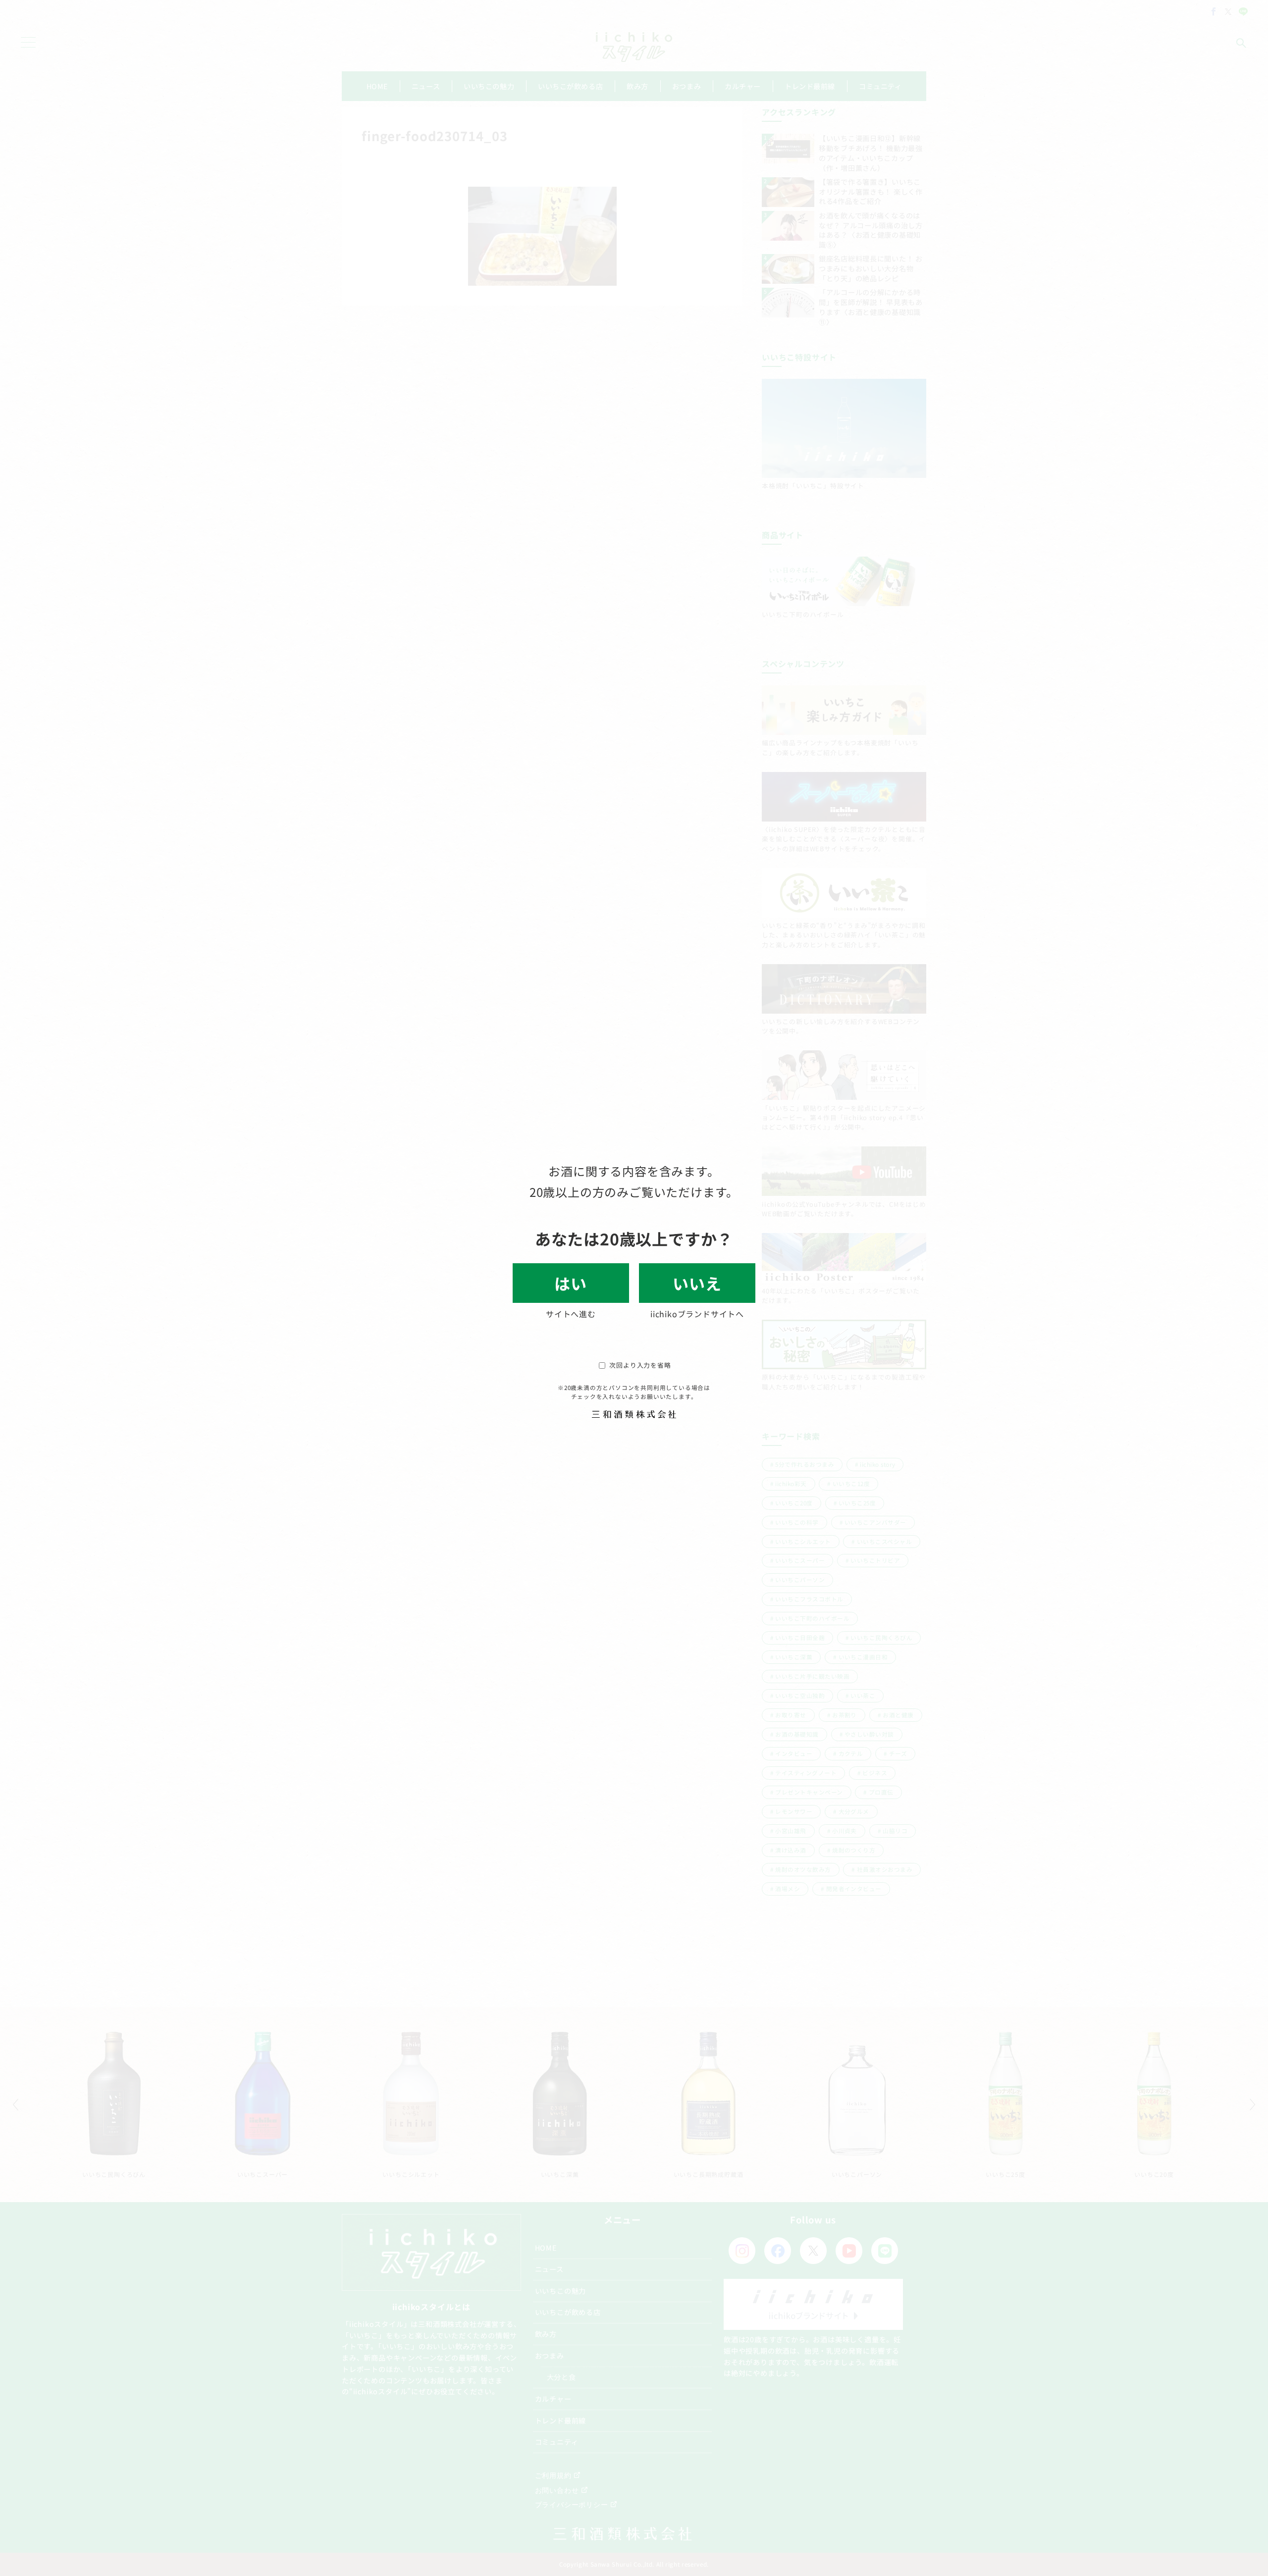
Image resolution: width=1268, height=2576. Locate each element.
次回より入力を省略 (640, 1365)
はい (571, 1283)
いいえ (697, 1283)
